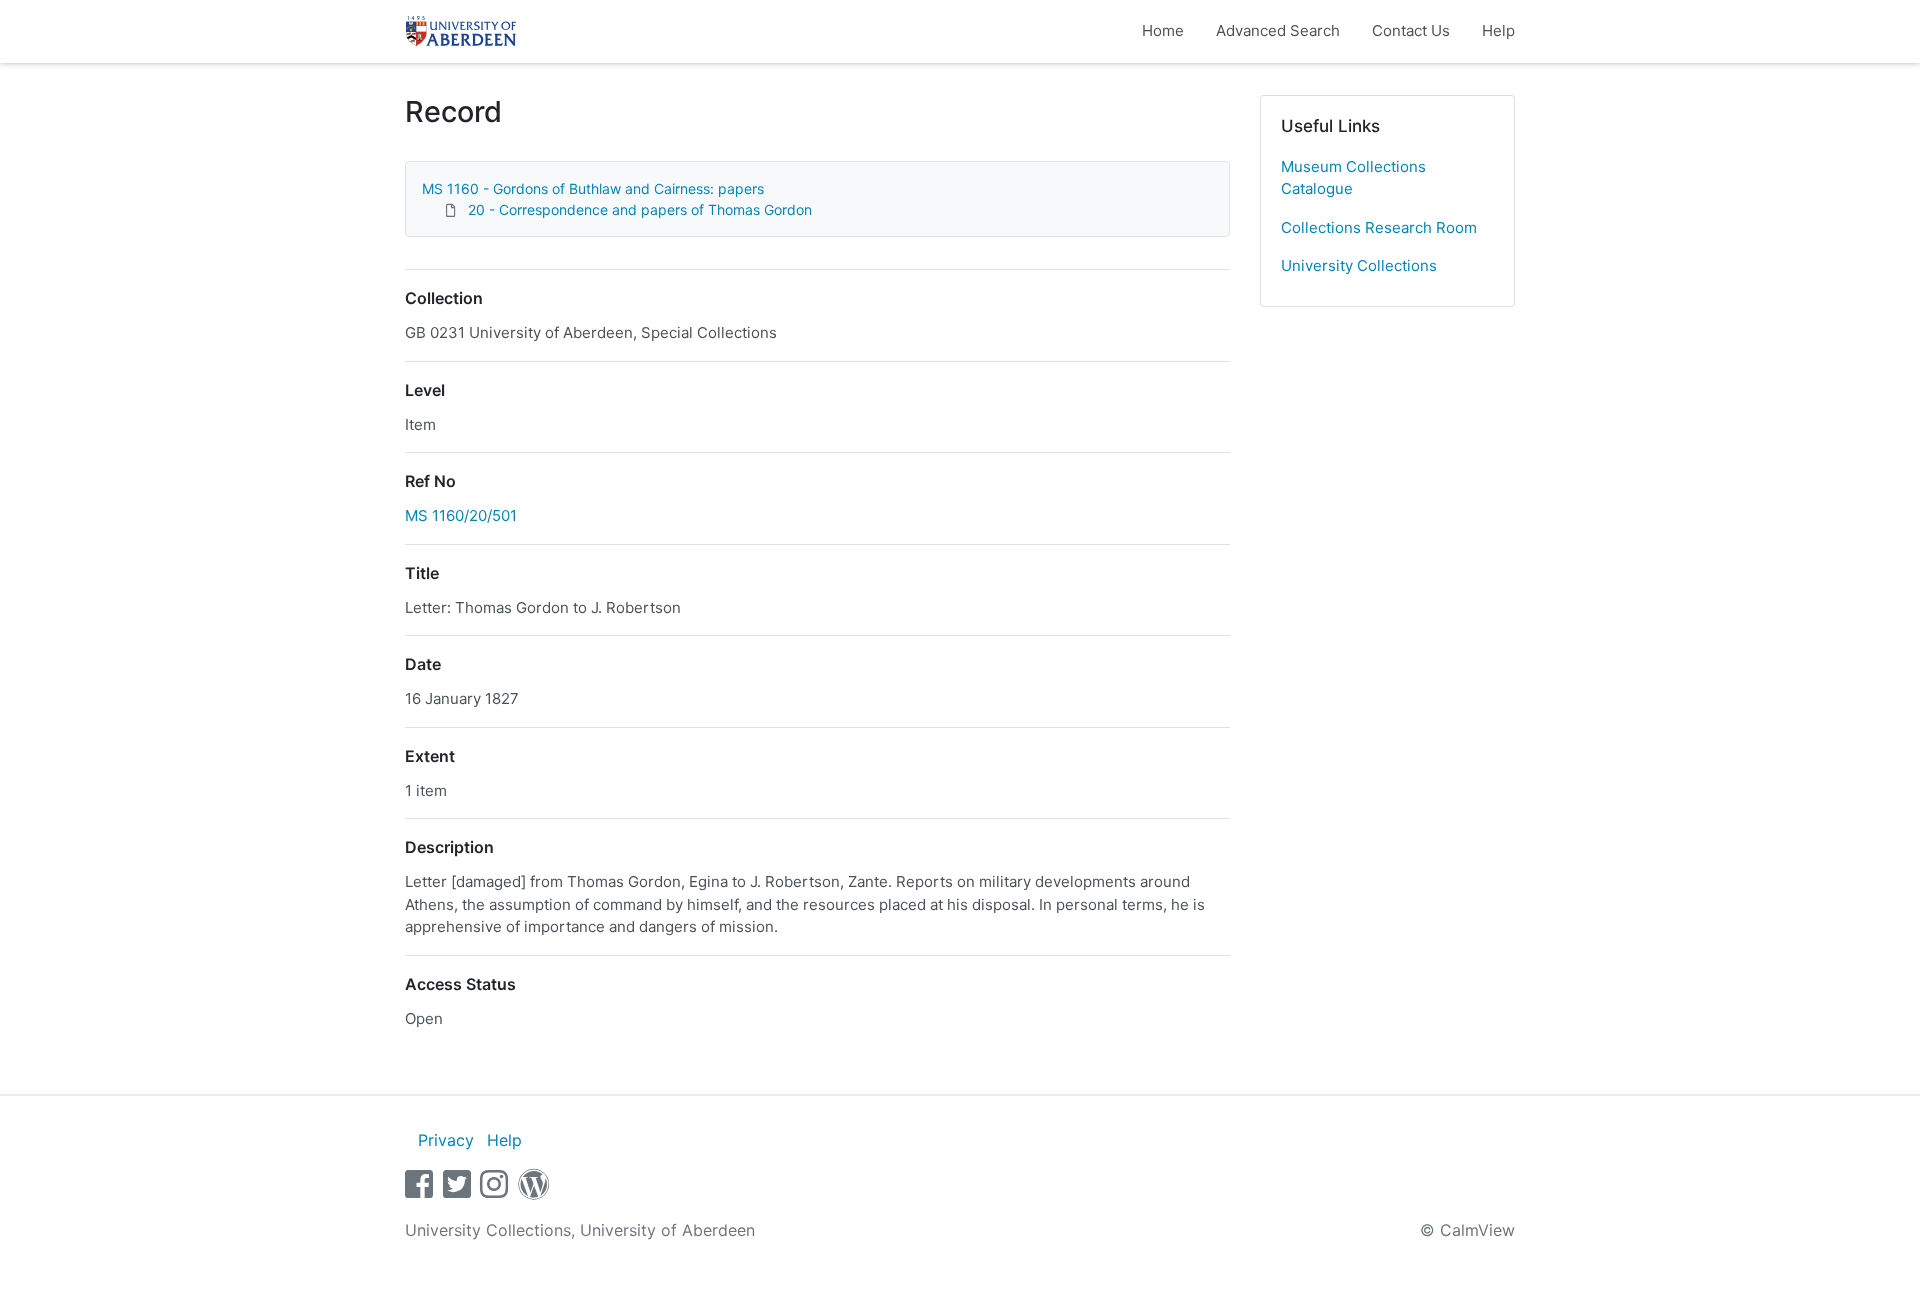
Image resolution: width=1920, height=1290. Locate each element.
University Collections (1359, 265)
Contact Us (1411, 30)
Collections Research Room (1379, 227)
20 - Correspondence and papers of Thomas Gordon (640, 209)
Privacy (446, 1140)
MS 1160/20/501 (461, 515)
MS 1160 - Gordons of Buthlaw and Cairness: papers (593, 188)
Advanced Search (1278, 30)
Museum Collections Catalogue (1353, 178)
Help (1498, 30)
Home (1163, 30)
